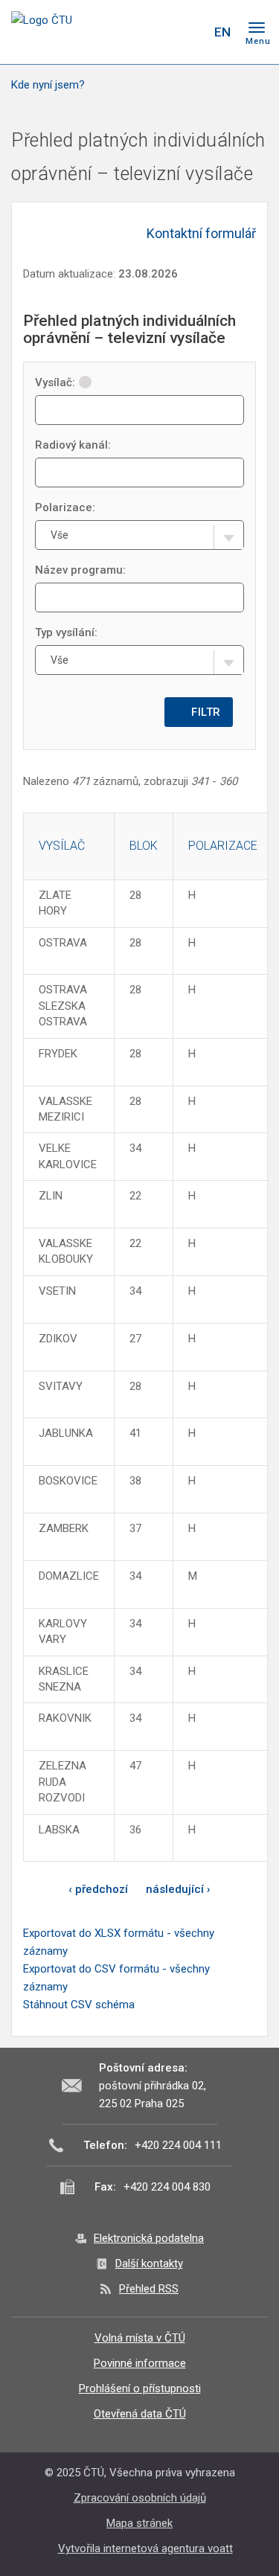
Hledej (192, 32)
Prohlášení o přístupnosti (140, 2388)
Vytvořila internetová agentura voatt (145, 2548)
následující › (178, 1889)
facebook (110, 32)
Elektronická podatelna (149, 2238)
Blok (144, 846)
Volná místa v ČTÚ (140, 2338)
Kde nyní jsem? (48, 85)
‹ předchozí (98, 1889)
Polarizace (223, 846)
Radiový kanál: (73, 445)
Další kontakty (149, 2263)
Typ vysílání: (66, 632)
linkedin (162, 32)
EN (222, 32)
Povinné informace (140, 2363)
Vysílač (62, 846)
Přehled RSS (149, 2289)
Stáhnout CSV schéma (79, 2005)
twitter (136, 32)
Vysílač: (55, 382)
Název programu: (80, 570)
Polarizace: (65, 507)
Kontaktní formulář (201, 233)
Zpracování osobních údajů (140, 2498)
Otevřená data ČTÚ (140, 2414)
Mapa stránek (139, 2523)
